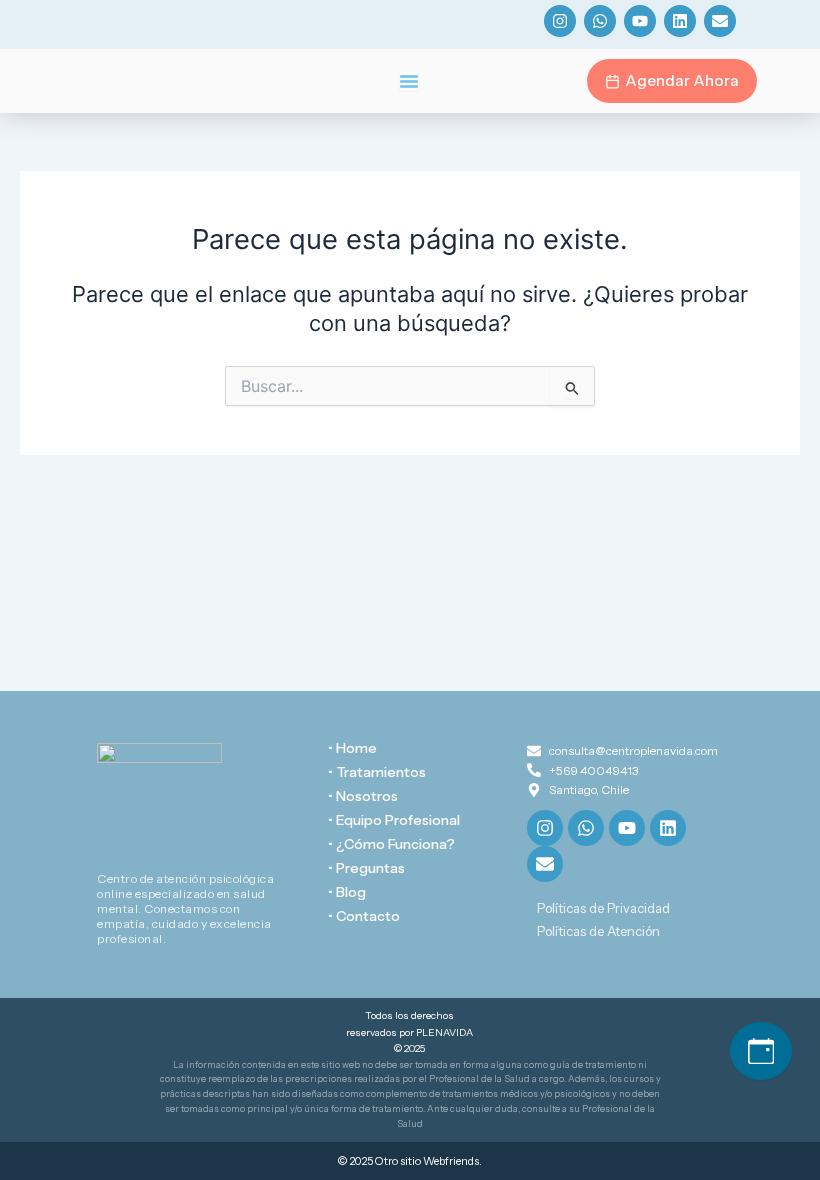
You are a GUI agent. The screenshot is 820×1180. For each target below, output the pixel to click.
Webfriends (451, 1161)
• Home (352, 748)
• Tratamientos (377, 772)
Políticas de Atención (598, 931)
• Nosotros (363, 796)
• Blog (347, 892)
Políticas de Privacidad (603, 908)
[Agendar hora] (761, 1051)
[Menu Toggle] (409, 81)
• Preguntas (366, 868)
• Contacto (364, 916)
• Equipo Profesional (394, 820)
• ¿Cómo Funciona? (391, 844)
